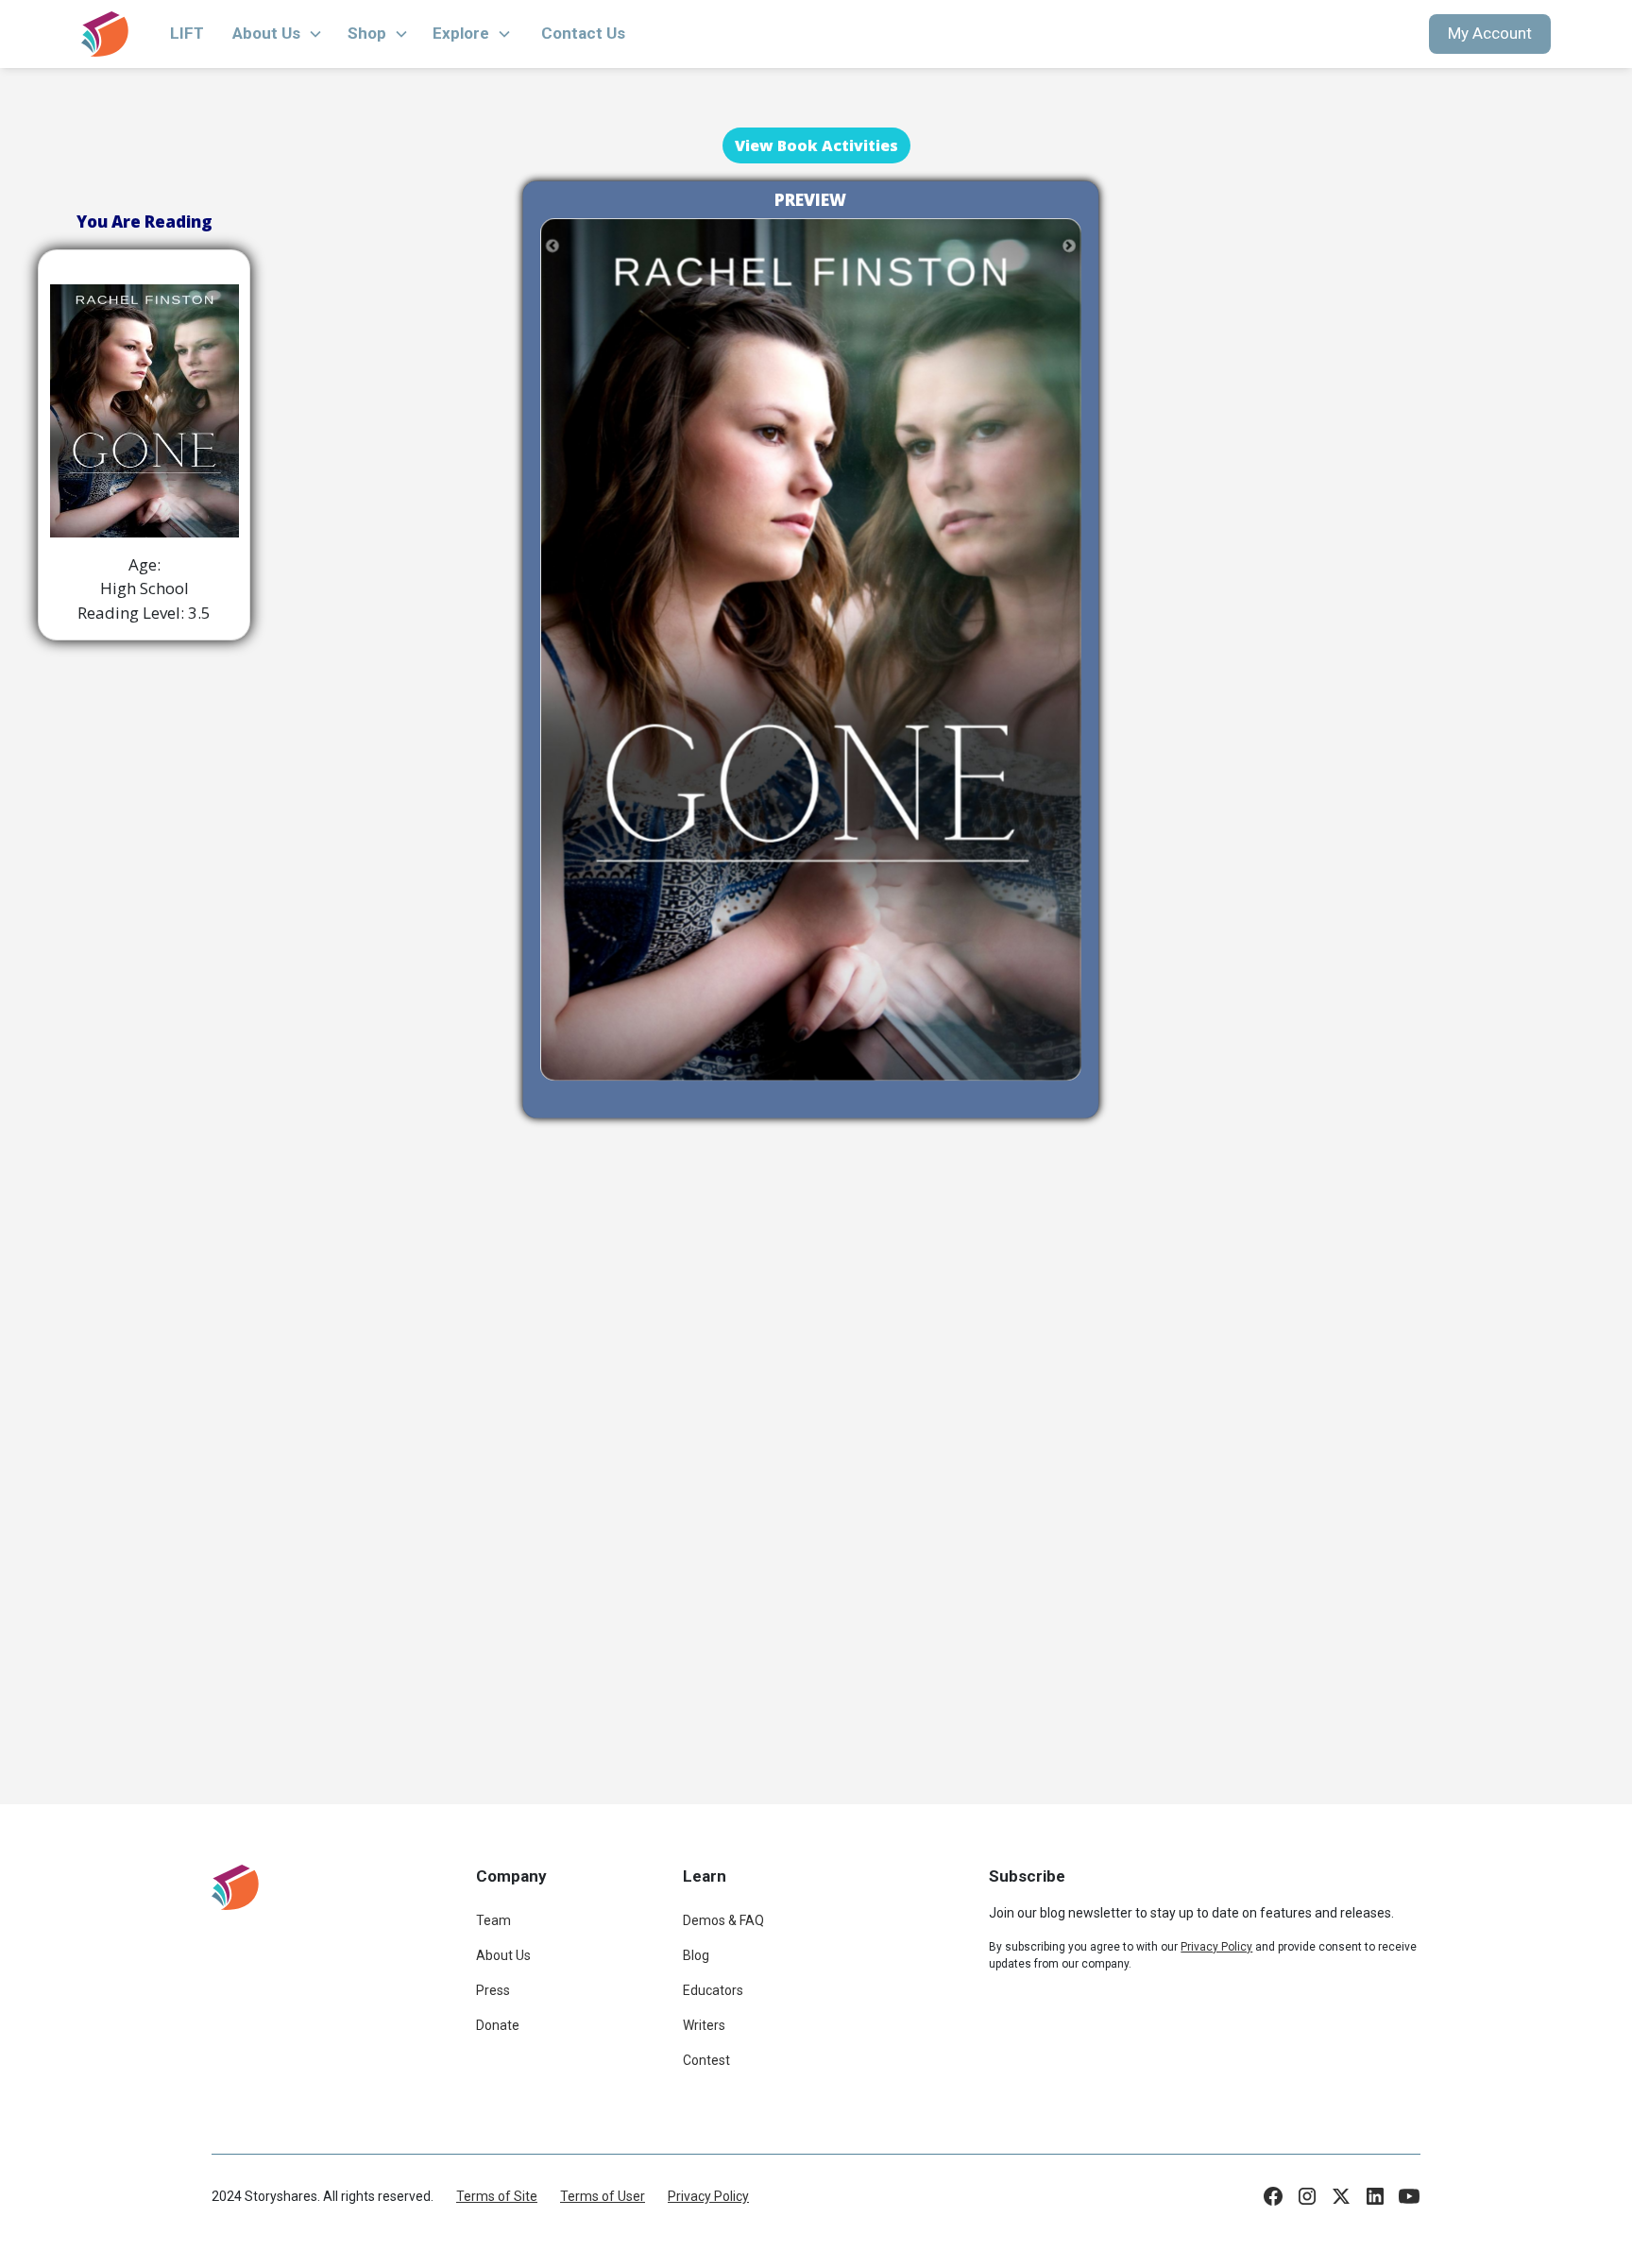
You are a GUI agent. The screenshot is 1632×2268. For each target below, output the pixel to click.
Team (493, 1920)
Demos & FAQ (723, 1920)
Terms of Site (497, 2196)
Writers (704, 2025)
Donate (498, 2025)
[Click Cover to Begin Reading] (811, 649)
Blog (696, 1955)
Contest (706, 2060)
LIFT (187, 33)
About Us (503, 1955)
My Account (1490, 33)
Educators (713, 1990)
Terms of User (603, 2196)
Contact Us (583, 33)
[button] (278, 34)
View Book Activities (816, 145)
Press (493, 1990)
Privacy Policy (708, 2196)
